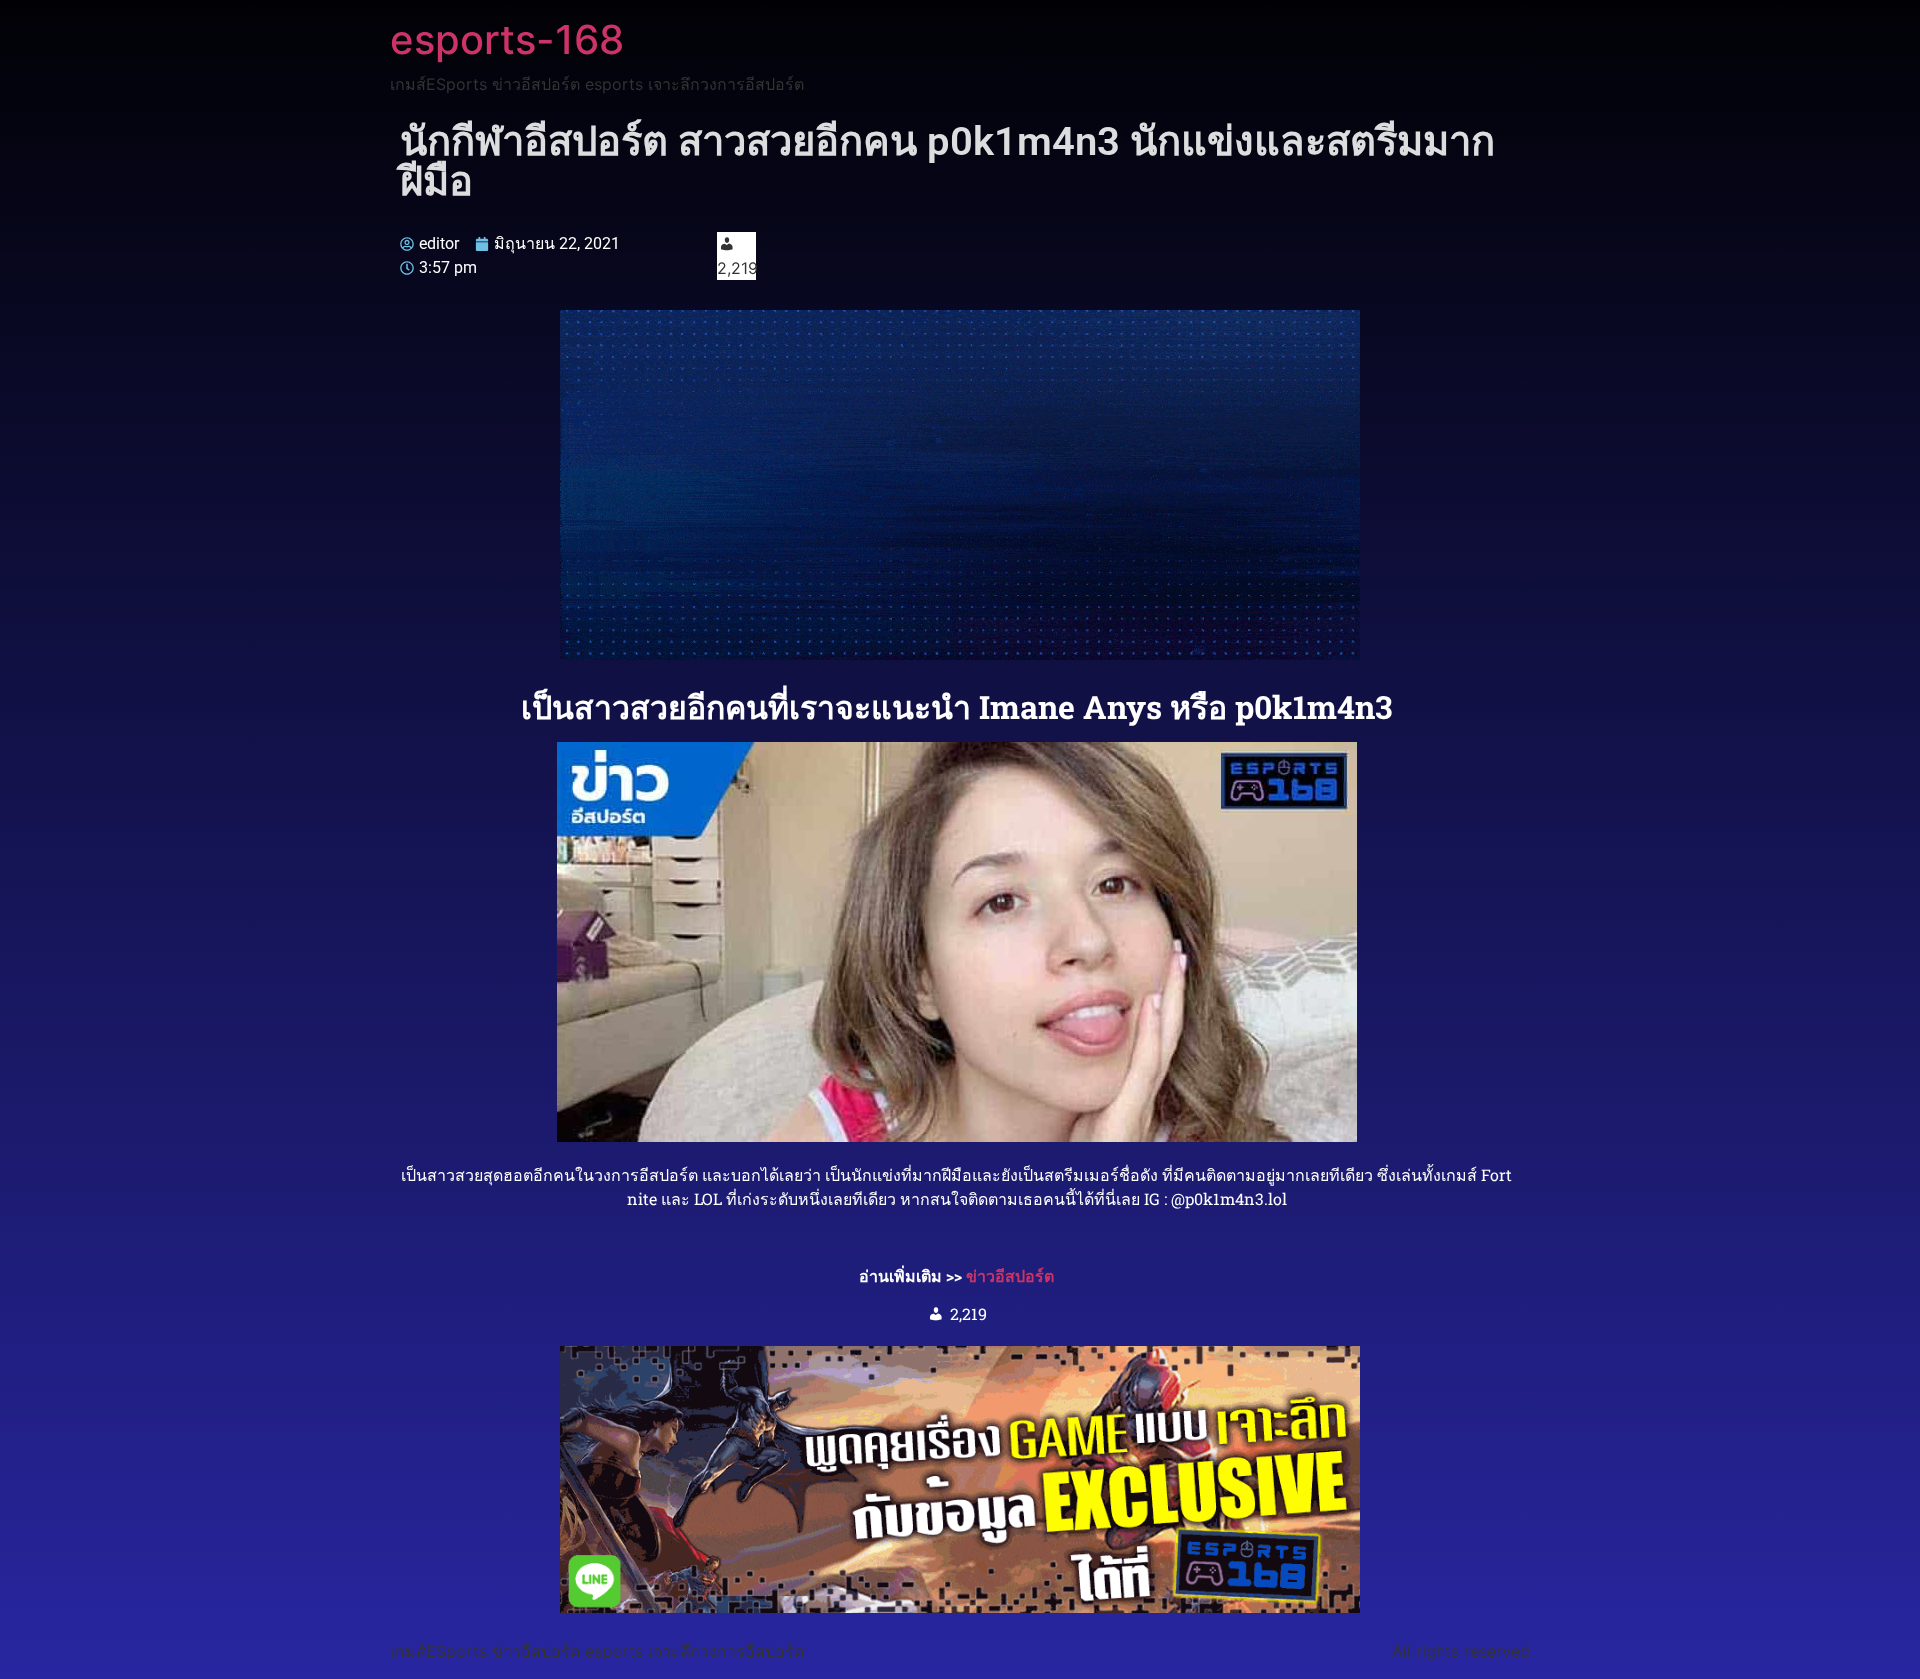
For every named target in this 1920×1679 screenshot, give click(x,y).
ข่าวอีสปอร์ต (1010, 1275)
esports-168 (507, 39)
